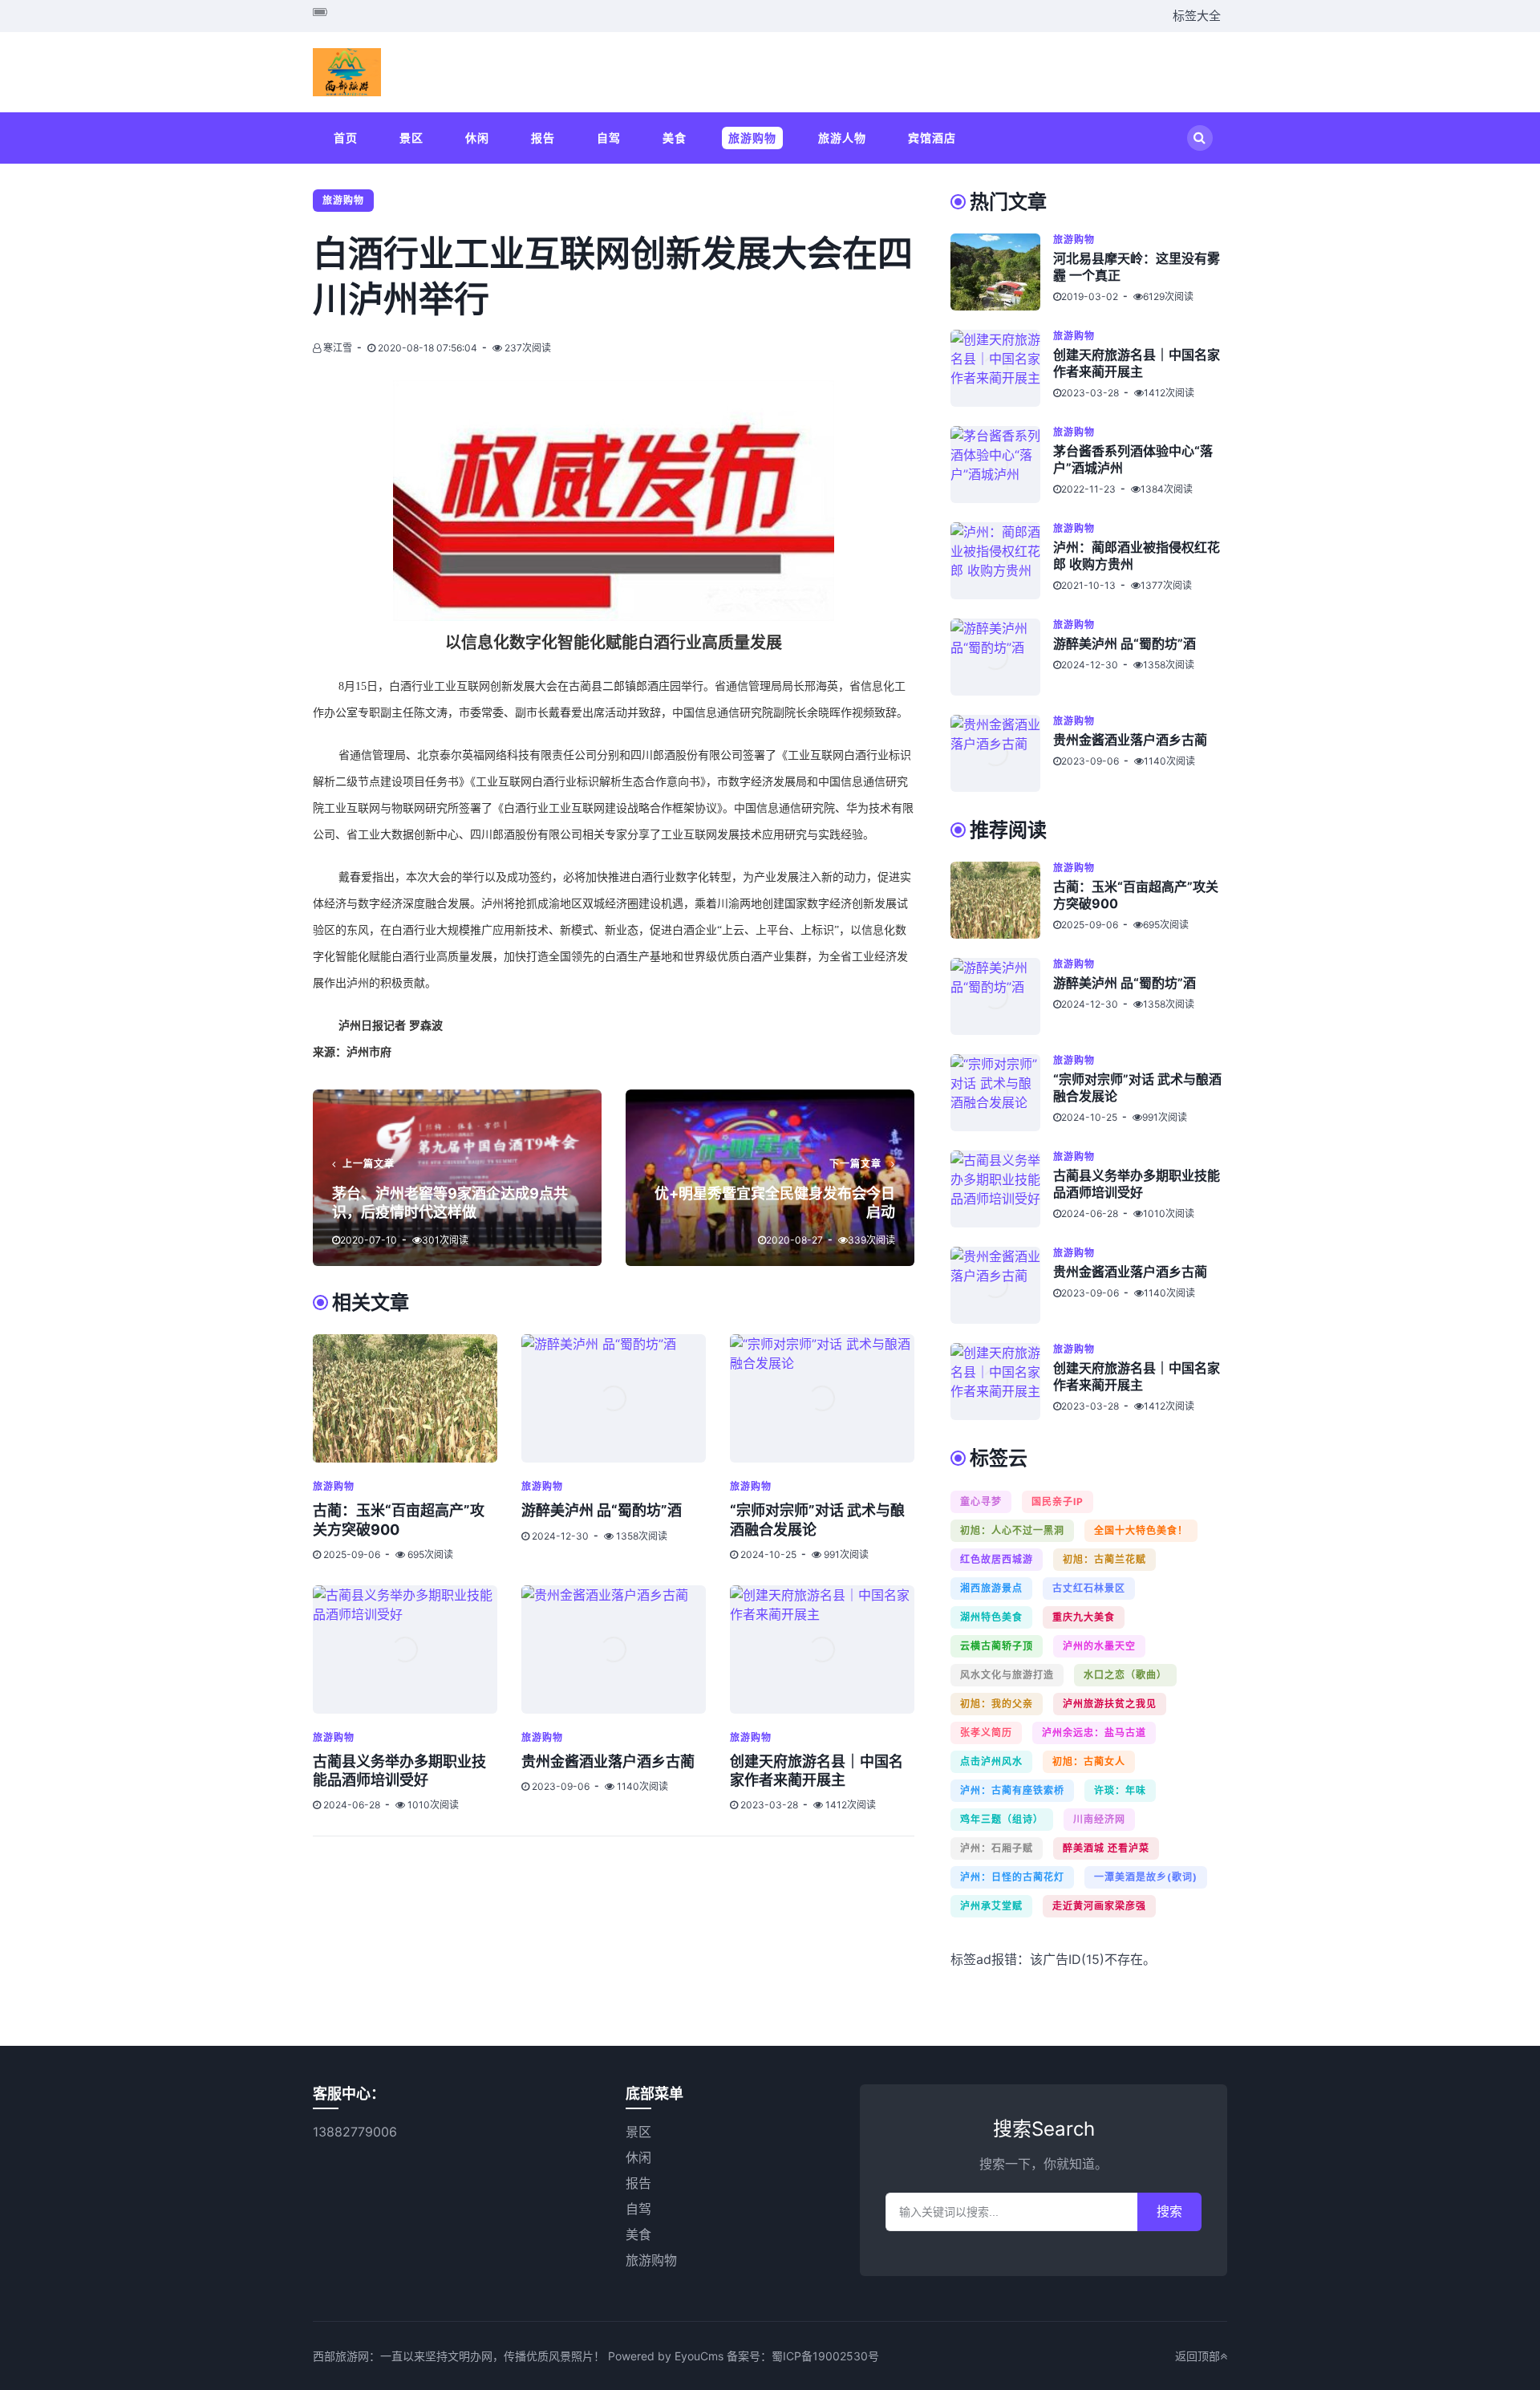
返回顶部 (1198, 2356)
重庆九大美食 (1084, 1617)
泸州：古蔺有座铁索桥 (1012, 1790)
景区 (411, 138)
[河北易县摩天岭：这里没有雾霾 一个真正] (1002, 272)
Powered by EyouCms (664, 2356)
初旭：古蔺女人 (1089, 1761)
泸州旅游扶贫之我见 (1110, 1704)
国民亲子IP (1058, 1501)
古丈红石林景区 (1089, 1588)
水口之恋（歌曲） (1125, 1675)
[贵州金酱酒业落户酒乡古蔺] (614, 1649)
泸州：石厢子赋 (997, 1848)
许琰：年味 (1120, 1790)
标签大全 (1197, 16)
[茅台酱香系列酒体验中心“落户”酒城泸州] (1002, 465)
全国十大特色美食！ (1141, 1530)
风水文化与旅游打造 (1007, 1675)
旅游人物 (842, 138)
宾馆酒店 (932, 138)
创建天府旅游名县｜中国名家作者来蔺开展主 (1137, 363)
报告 (543, 138)
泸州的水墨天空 (1099, 1646)
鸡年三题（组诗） (1002, 1819)
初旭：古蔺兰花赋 (1104, 1559)
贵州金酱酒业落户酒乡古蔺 (608, 1761)
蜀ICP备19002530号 (825, 2356)
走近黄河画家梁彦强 (1099, 1906)
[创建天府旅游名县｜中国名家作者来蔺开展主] (822, 1649)
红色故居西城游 (997, 1559)
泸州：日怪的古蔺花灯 (1012, 1877)
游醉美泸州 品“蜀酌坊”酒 (602, 1510)
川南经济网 (1099, 1819)
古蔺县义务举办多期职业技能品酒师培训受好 (1137, 1184)
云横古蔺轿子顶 (997, 1646)
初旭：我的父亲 (997, 1704)
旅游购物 (752, 138)
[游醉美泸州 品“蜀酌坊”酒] (614, 1398)
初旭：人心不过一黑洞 (1012, 1530)
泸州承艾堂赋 (991, 1906)
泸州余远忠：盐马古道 (1094, 1733)
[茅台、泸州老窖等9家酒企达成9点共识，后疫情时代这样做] (457, 1178)
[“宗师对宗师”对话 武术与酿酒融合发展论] (822, 1398)
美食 (675, 138)
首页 (346, 138)
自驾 (609, 138)
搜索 (1169, 2211)
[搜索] (1200, 138)
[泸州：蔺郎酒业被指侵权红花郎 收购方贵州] (1002, 561)
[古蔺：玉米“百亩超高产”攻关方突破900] (405, 1398)
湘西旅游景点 (991, 1588)
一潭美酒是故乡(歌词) (1146, 1877)
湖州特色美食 (991, 1617)
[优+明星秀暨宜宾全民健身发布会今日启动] (770, 1178)
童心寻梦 (981, 1501)
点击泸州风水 (991, 1761)
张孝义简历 (986, 1733)
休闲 (477, 138)
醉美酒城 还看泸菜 (1106, 1848)
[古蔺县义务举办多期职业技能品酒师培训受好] (405, 1649)
